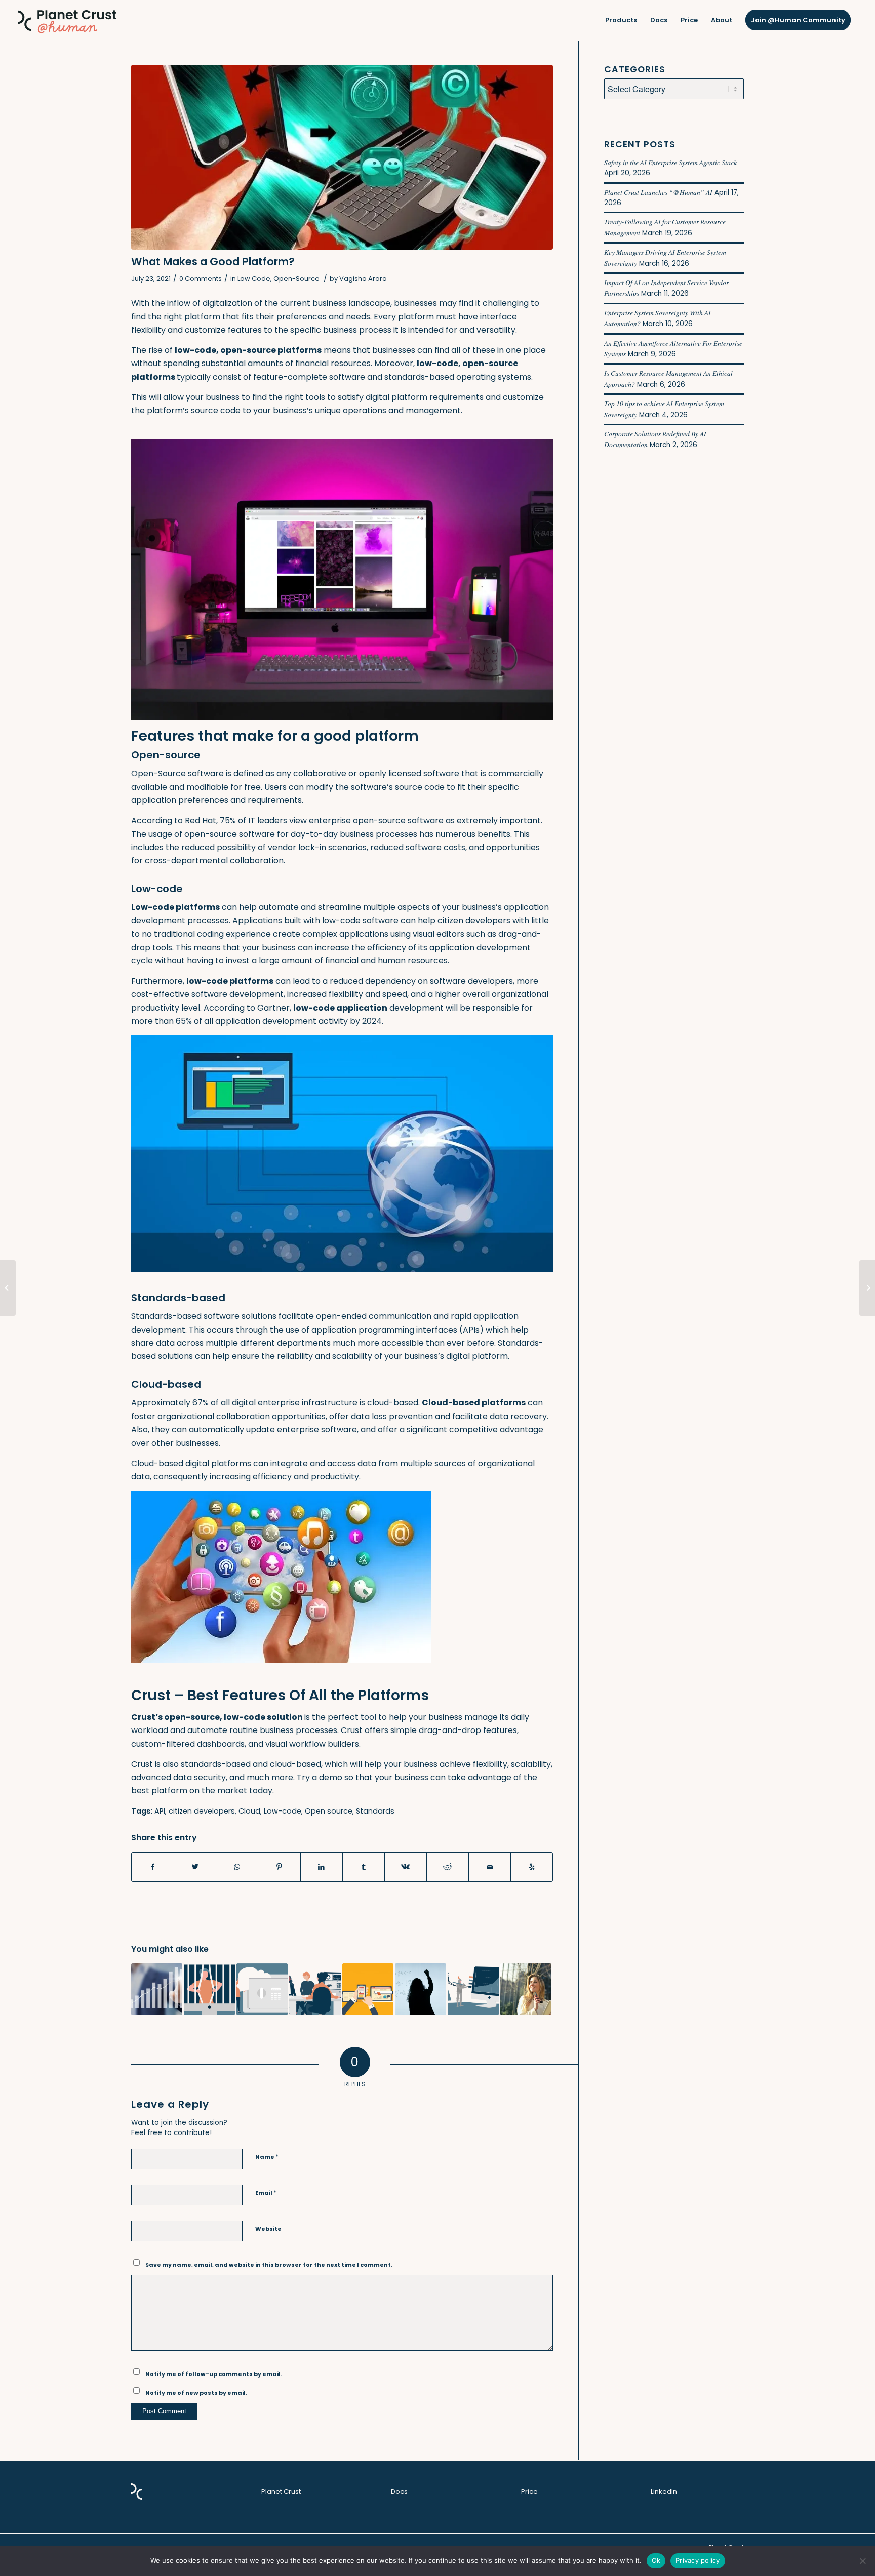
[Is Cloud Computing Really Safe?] (262, 1989)
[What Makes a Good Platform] (342, 157)
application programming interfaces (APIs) (397, 1330)
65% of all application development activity (262, 1021)
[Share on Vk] (406, 1867)
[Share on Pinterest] (279, 1867)
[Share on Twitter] (195, 1867)
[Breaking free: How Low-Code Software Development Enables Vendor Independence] (209, 1989)
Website (268, 2229)
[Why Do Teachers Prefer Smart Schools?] (421, 1989)
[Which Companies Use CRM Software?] (368, 1989)
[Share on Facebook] (153, 1867)
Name (267, 2157)
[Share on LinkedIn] (322, 1867)
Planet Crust (281, 2492)
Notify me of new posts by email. (196, 2393)
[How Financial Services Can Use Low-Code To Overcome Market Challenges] (315, 1989)
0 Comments (201, 279)
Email (266, 2192)
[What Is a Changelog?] (8, 1288)
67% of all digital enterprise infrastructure (275, 1403)
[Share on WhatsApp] (237, 1867)
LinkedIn (664, 2492)
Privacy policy (698, 2560)
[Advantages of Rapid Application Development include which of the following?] (526, 1989)
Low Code (254, 279)
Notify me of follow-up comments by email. (214, 2374)
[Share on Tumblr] (364, 1867)
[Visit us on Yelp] (532, 1867)
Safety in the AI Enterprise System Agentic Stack (670, 162)
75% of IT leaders (253, 820)
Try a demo (320, 1777)
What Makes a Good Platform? (213, 261)
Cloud (249, 1811)
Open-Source (296, 279)
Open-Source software (177, 773)
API (160, 1811)
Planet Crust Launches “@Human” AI (658, 192)
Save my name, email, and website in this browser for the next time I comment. (269, 2265)
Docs (399, 2492)
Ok (656, 2560)
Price (529, 2492)
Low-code (283, 1811)
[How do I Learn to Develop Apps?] (867, 1288)
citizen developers (474, 921)
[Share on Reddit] (448, 1867)
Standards (375, 1811)
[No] (862, 2561)
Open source (329, 1811)
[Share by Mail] (490, 1867)
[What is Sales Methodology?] (157, 1989)
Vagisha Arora (363, 279)
